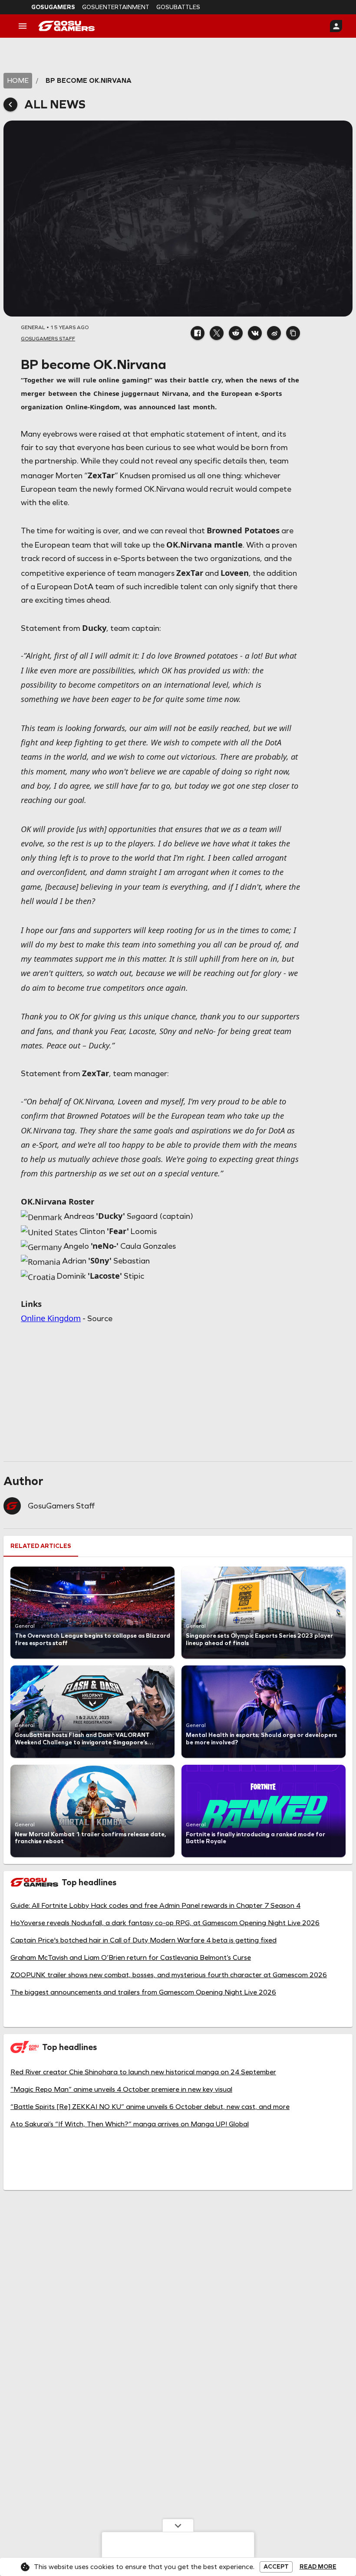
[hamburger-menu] (23, 26)
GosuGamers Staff (61, 1506)
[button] (198, 333)
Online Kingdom (51, 1318)
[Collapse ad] (178, 2525)
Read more (318, 2567)
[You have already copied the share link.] (293, 333)
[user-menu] (336, 26)
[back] (10, 104)
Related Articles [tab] (41, 1546)
